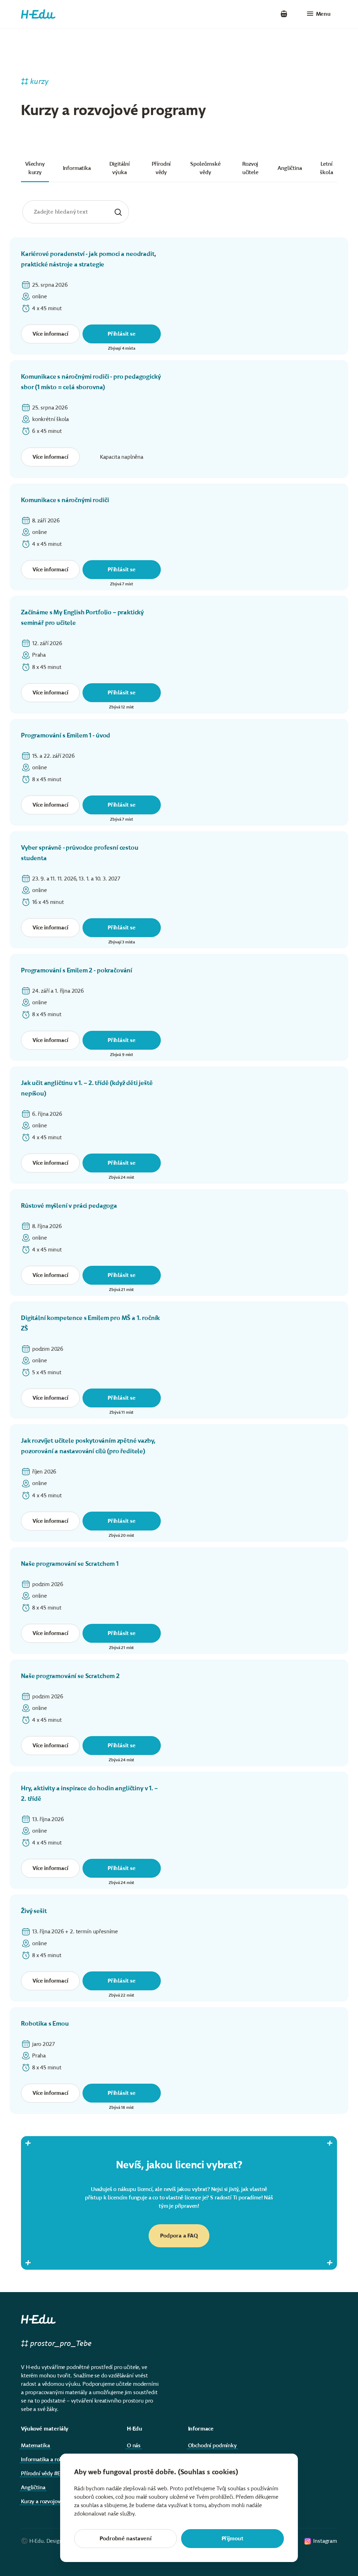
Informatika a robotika (48, 2459)
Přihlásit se (122, 334)
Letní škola (326, 168)
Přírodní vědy (161, 168)
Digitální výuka (120, 168)
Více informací (50, 334)
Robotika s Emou (45, 2024)
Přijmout (233, 2538)
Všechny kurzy (35, 168)
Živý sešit (34, 1911)
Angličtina (290, 168)
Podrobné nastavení (125, 2538)
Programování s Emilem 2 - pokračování (77, 970)
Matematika (35, 2445)
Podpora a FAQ (179, 2236)
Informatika (77, 168)
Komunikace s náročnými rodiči (65, 500)
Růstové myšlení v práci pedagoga (69, 1206)
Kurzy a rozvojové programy (54, 2501)
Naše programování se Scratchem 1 (70, 1564)
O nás (134, 2445)
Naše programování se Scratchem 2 (70, 1676)
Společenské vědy (205, 168)
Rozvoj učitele (250, 168)
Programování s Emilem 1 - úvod (66, 735)
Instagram (325, 2541)
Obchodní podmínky (212, 2445)
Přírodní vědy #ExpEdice (49, 2473)
